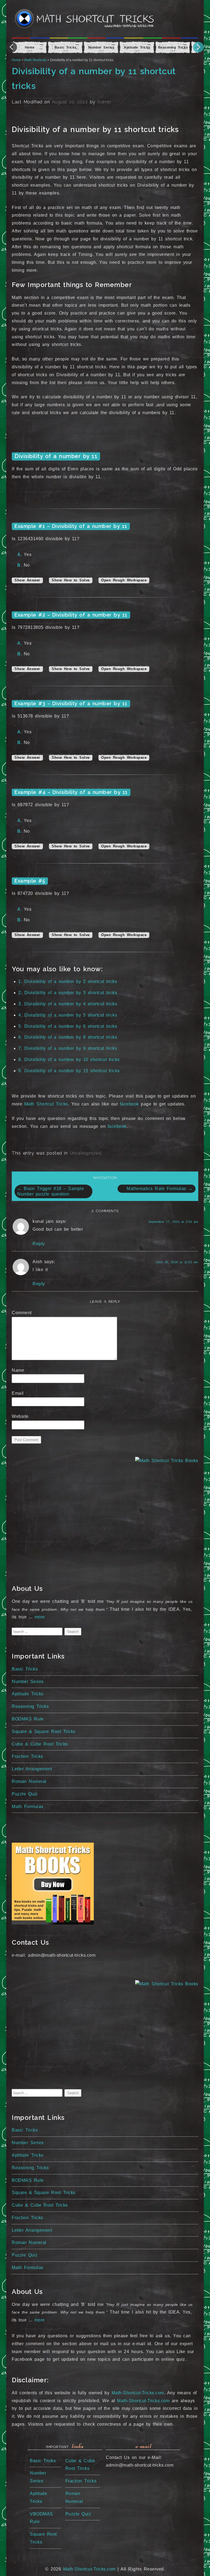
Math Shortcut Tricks (46, 1104)
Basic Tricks (25, 1669)
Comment (24, 1313)
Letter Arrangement (32, 1769)
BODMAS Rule (28, 1719)
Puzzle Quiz (25, 1794)
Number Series (28, 1682)
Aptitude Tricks (28, 1694)
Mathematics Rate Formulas (160, 1189)
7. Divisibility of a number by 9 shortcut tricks (68, 1048)
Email (20, 1393)
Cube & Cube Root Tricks (40, 1744)
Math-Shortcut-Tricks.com (138, 2393)
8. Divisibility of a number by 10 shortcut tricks (69, 1060)
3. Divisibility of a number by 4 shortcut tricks (68, 1004)
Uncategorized (86, 1153)
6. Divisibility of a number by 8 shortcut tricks (68, 1037)
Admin (104, 102)
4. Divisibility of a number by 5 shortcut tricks (68, 1015)
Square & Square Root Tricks (44, 1731)
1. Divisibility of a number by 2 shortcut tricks (68, 981)
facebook (129, 1104)
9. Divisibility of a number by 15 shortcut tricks (69, 1071)
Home (16, 60)
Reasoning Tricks (30, 1706)
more (40, 1617)
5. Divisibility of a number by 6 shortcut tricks (68, 1026)
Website (20, 1416)
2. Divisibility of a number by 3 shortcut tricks (68, 993)
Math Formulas (28, 1807)
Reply (39, 1244)
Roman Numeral (29, 1781)
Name (20, 1370)
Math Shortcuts (35, 60)
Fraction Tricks (27, 1756)
